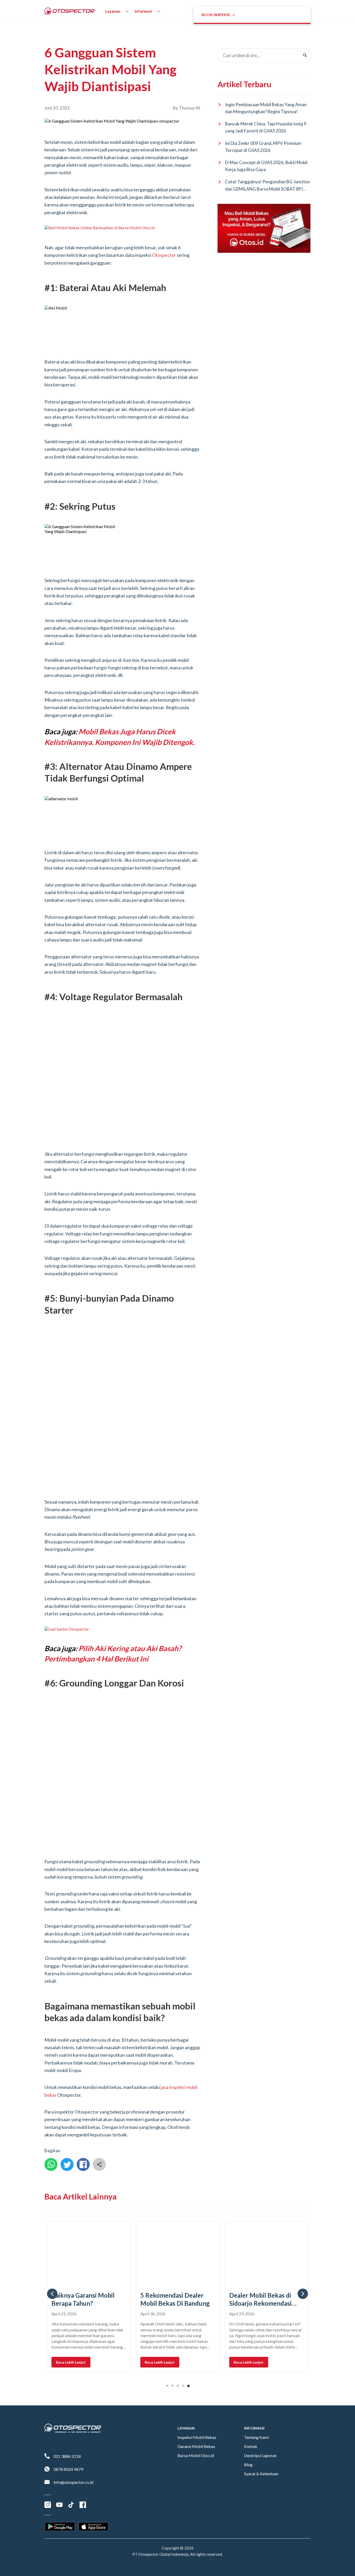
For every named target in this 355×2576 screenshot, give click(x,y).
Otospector (164, 255)
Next (303, 2211)
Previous (52, 2211)
